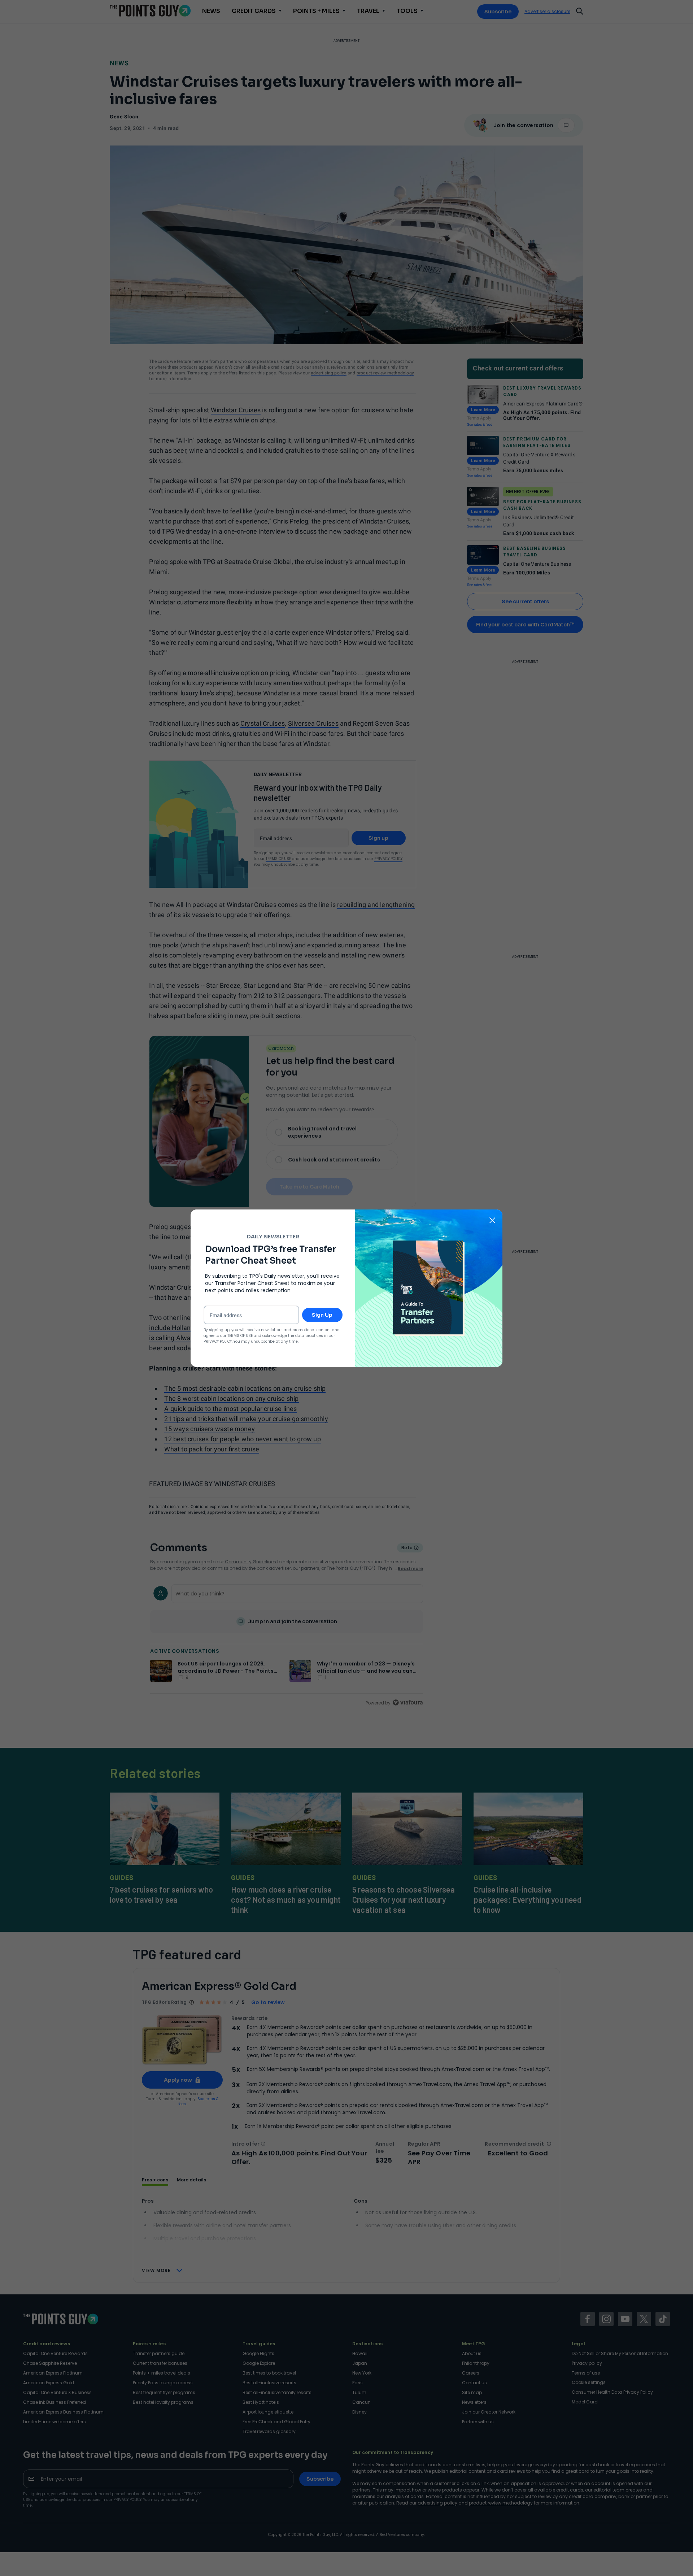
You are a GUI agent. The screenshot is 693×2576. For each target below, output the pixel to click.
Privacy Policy (218, 1341)
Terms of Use (240, 1336)
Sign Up (322, 1315)
